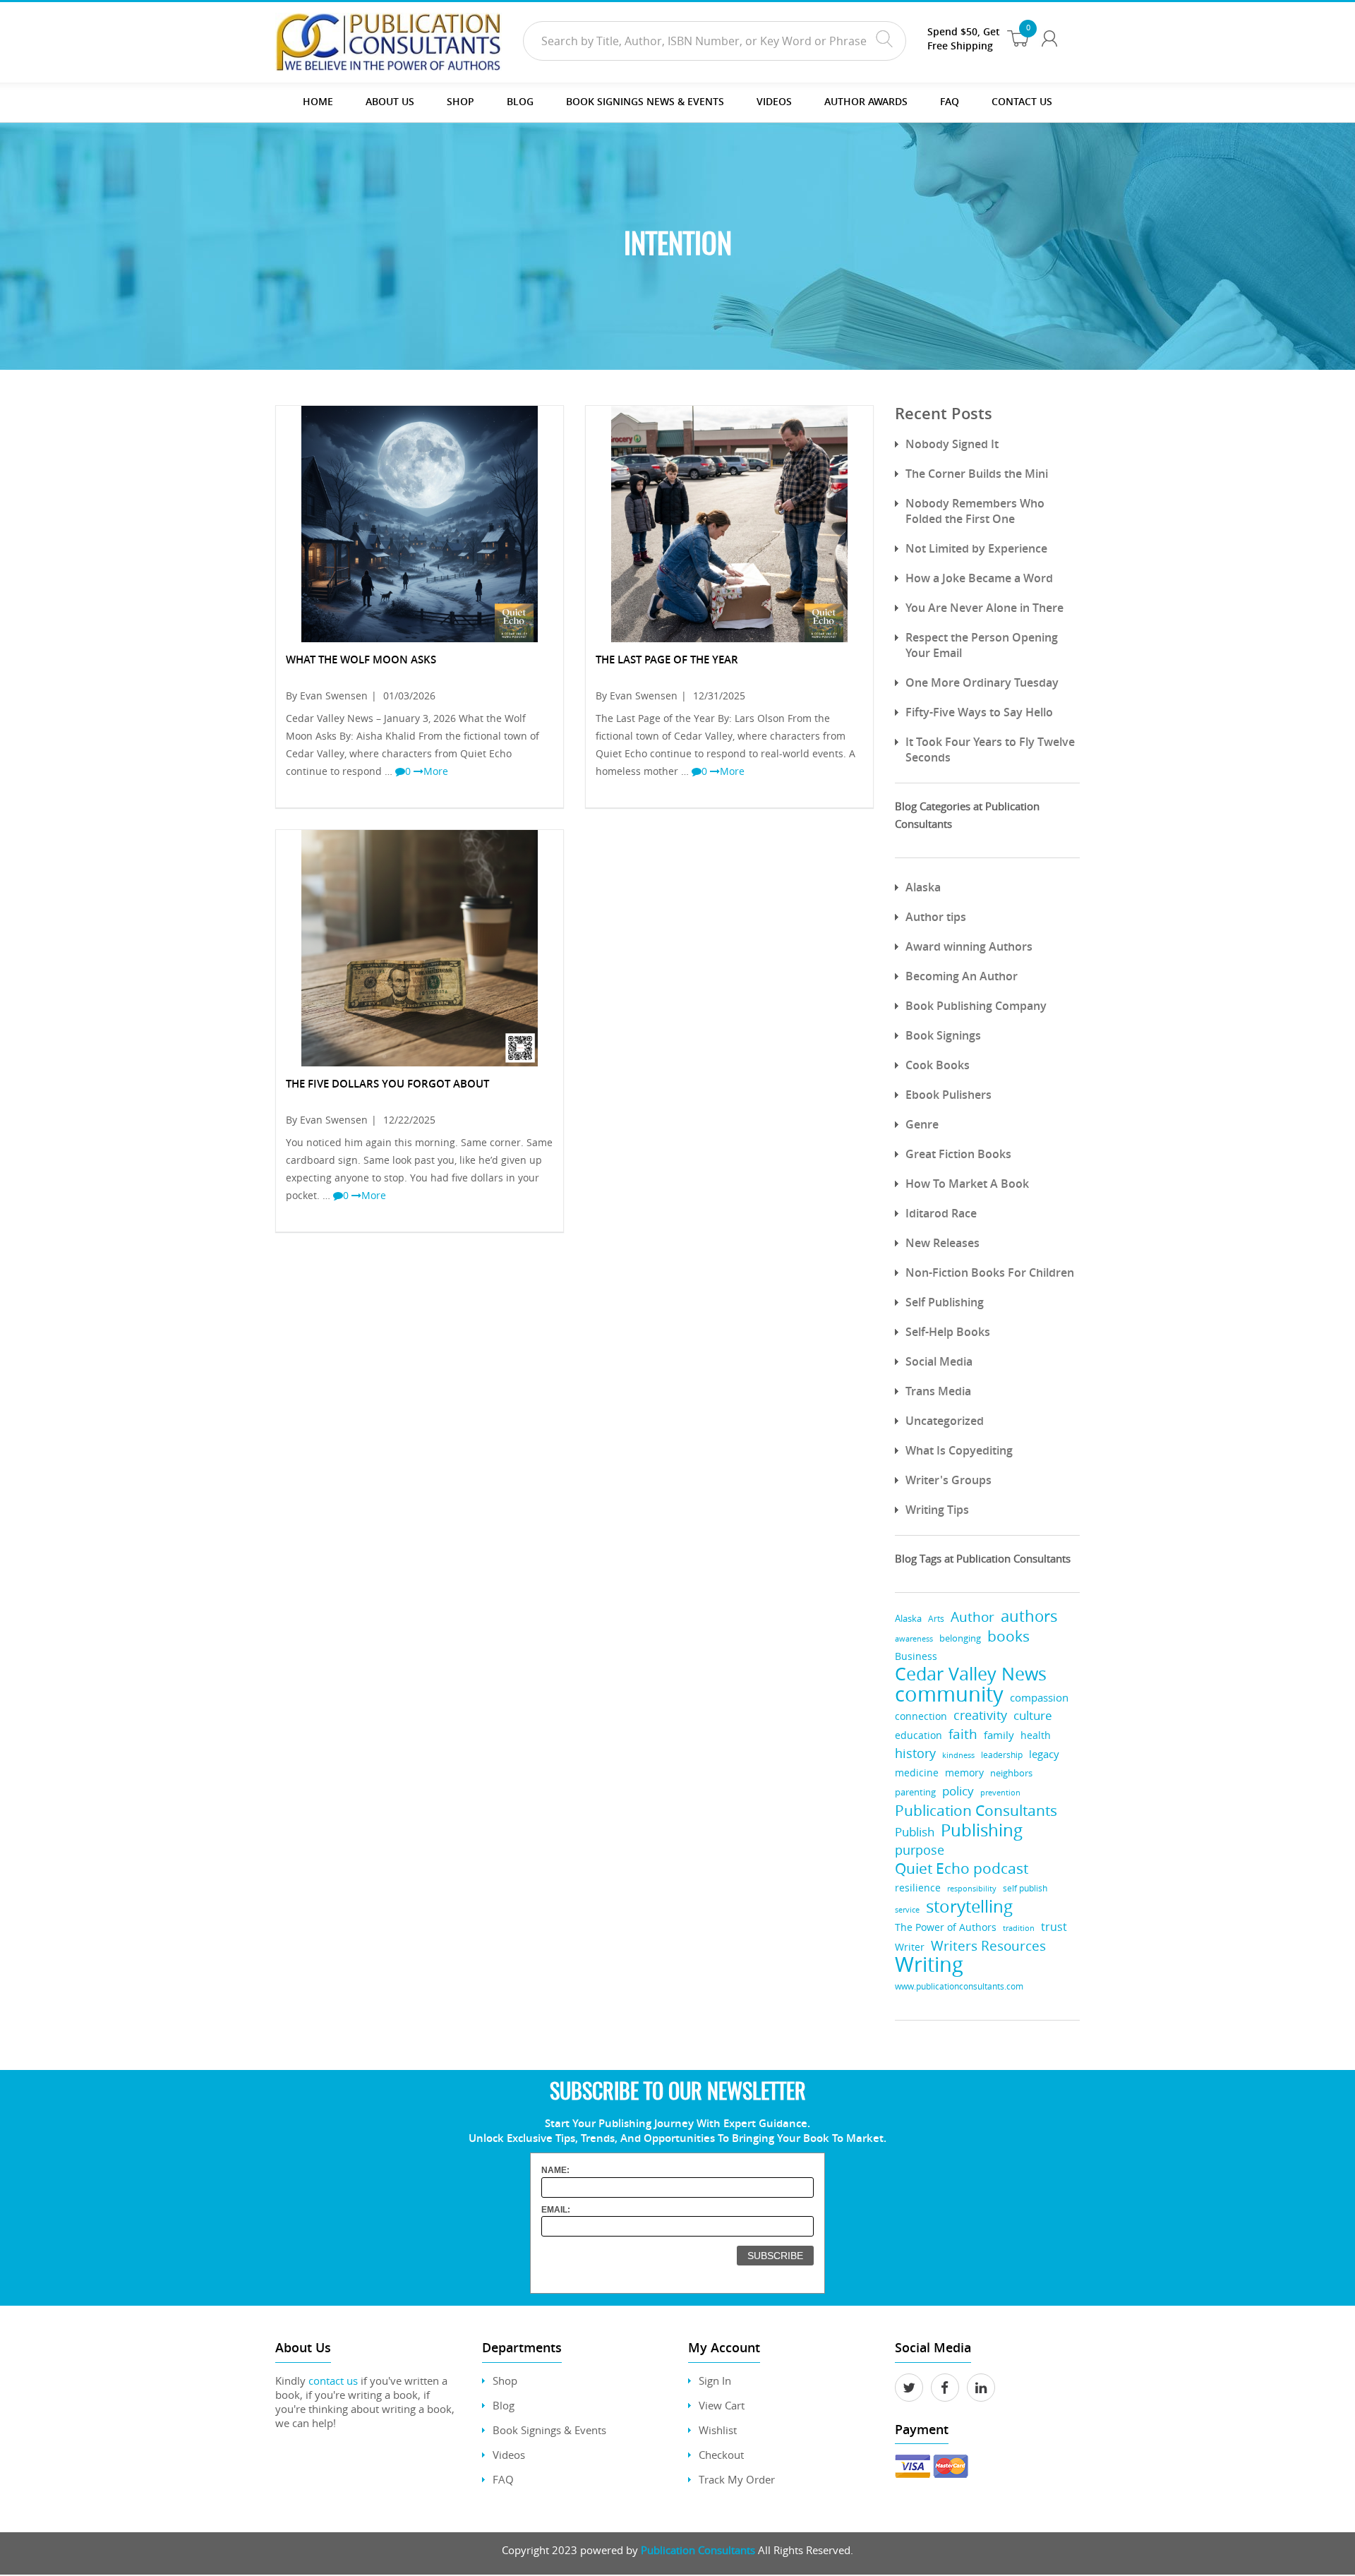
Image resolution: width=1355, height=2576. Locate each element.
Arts (936, 1619)
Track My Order (737, 2479)
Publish (915, 1832)
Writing (929, 1964)
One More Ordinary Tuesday (982, 682)
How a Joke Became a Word (979, 578)
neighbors (1011, 1773)
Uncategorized (945, 1421)
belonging (960, 1638)
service (907, 1909)
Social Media (939, 1361)
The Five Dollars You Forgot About (387, 1084)
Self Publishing (945, 1302)
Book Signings (943, 1035)
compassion (1039, 1698)
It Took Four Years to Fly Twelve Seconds (990, 750)
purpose (920, 1850)
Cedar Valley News (971, 1674)
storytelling (969, 1906)
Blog (520, 101)
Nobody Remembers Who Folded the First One (975, 511)
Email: (556, 2210)
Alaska (923, 887)
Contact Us (1022, 101)
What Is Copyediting (959, 1450)
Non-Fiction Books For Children (990, 1272)
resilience (918, 1888)
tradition (1019, 1928)
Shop (460, 101)
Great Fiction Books (958, 1154)
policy (958, 1791)
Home (318, 101)
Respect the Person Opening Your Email (982, 645)
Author (972, 1617)
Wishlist (718, 2430)
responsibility (972, 1888)
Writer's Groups (948, 1480)
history (915, 1753)
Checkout (721, 2455)
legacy (1044, 1754)
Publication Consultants (976, 1811)
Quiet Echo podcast (962, 1868)
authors (1029, 1616)
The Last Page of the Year (667, 660)
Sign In (715, 2381)
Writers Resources (988, 1945)
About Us (390, 101)
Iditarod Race (941, 1213)
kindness (958, 1755)
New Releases (943, 1243)
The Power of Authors (946, 1927)
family (999, 1735)
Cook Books (938, 1065)
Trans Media (938, 1391)
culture (1033, 1715)
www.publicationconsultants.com (959, 1986)
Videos (509, 2455)
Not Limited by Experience (976, 548)
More (436, 771)
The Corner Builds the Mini (977, 474)
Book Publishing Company (976, 1006)
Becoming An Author (962, 976)
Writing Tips (937, 1510)
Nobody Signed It (952, 444)
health (1036, 1735)
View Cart (722, 2405)
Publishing (982, 1830)
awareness (914, 1638)
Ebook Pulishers (948, 1095)
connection (921, 1716)
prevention (1000, 1793)
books (1008, 1636)
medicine (917, 1772)
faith (963, 1734)
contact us (333, 2381)
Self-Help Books (948, 1332)
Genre (922, 1124)
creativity (980, 1715)
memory (964, 1773)
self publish (1025, 1888)
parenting (915, 1792)
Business (916, 1656)
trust (1054, 1927)
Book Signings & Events (549, 2430)
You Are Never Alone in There (984, 608)
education (919, 1735)
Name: (555, 2170)
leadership (1002, 1755)
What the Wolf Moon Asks (361, 660)
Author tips (936, 917)
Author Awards (866, 101)
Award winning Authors (969, 946)
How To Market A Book (967, 1184)
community (949, 1694)
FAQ (950, 101)
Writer (910, 1947)
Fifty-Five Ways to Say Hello (979, 712)
